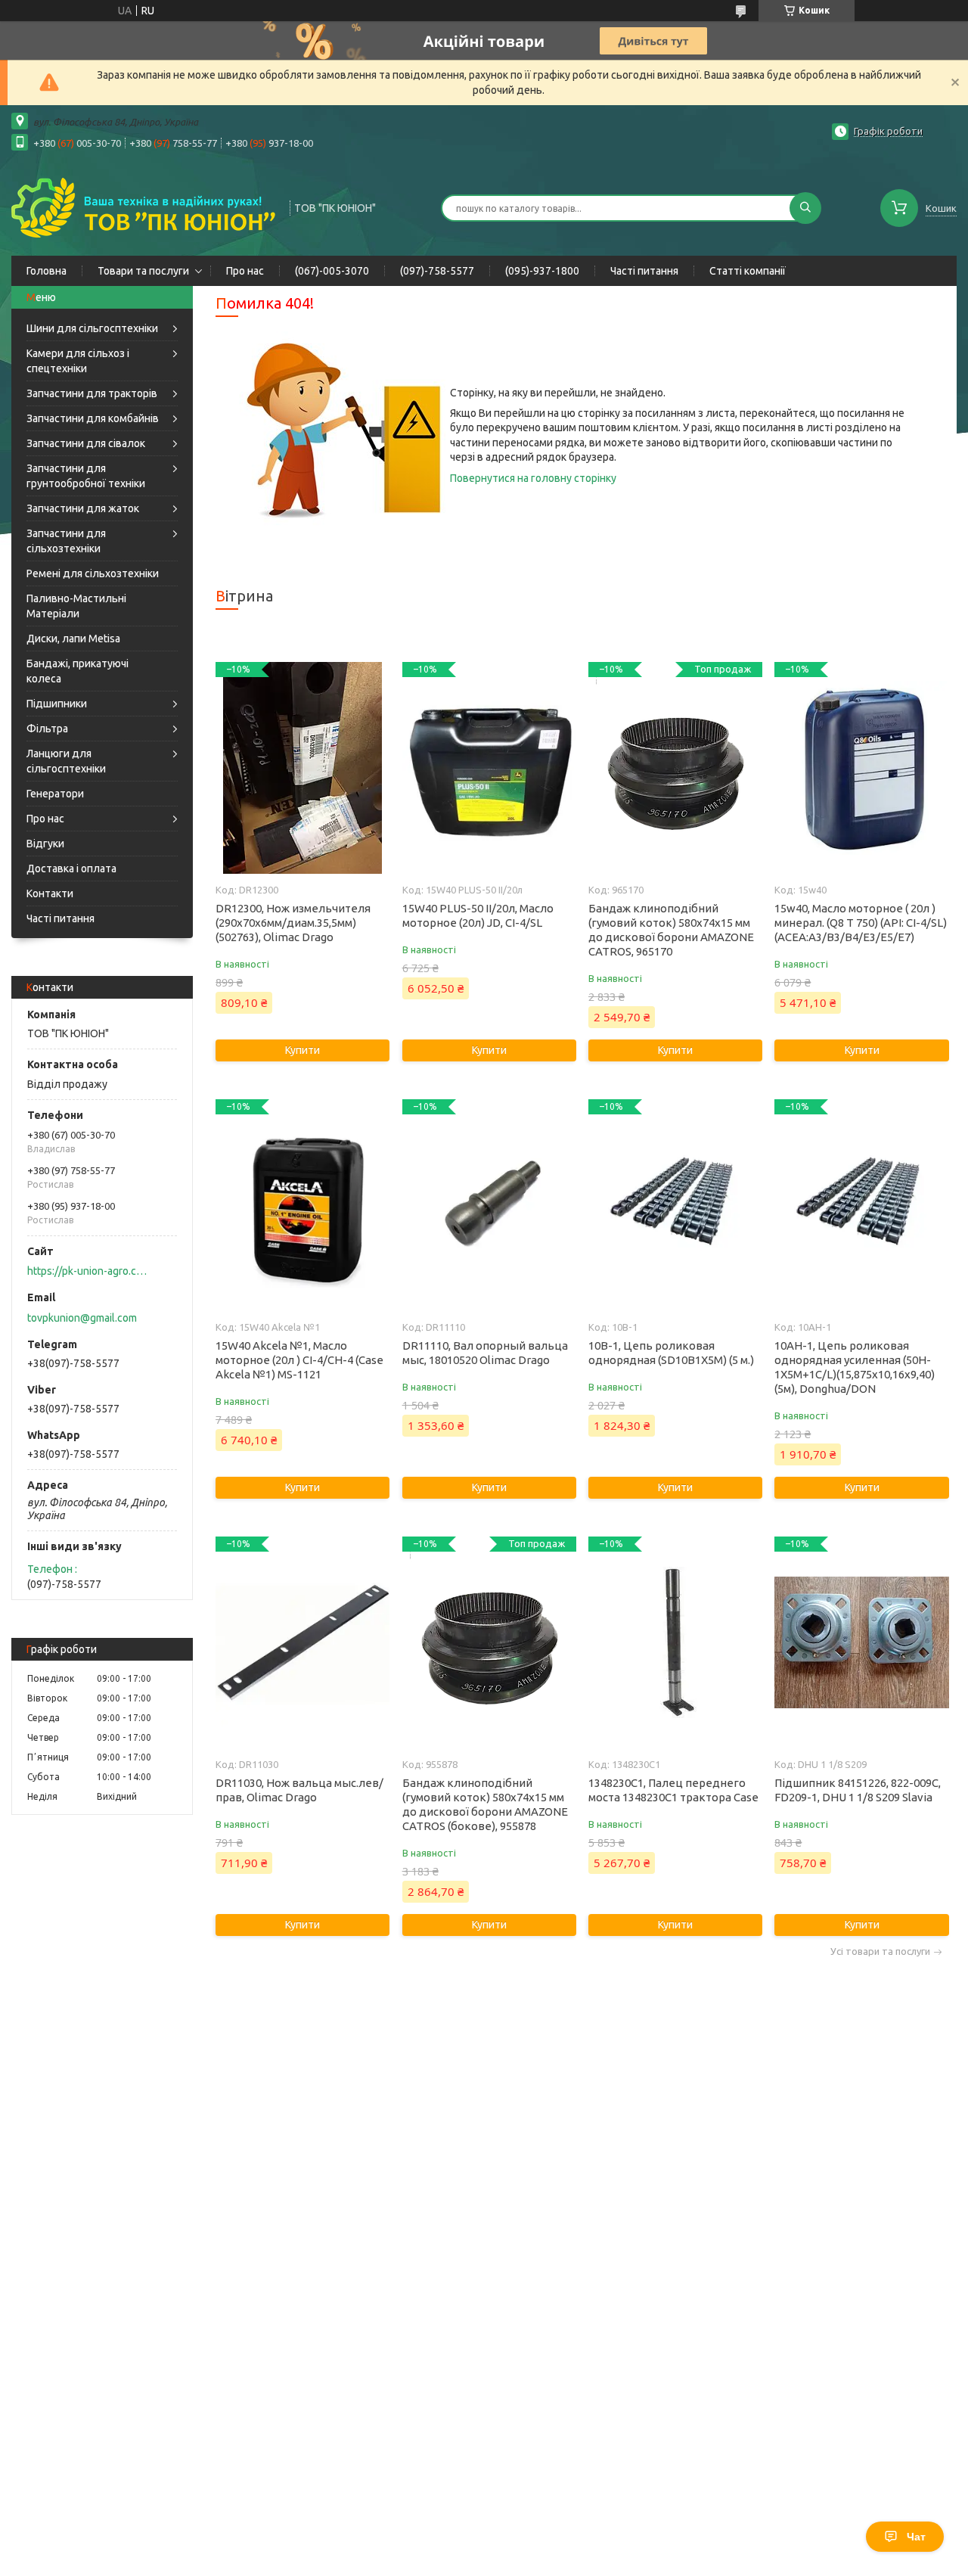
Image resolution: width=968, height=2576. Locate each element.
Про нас (245, 271)
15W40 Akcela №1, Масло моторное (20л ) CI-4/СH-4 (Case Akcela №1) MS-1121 (299, 1360)
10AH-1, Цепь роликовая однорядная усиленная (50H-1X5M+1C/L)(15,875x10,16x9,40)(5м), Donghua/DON (855, 1367)
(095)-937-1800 (542, 271)
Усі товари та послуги (880, 1951)
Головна (47, 271)
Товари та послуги (143, 271)
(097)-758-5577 (437, 271)
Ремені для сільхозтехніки (93, 573)
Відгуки (45, 844)
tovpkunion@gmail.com (82, 1318)
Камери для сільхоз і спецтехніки (78, 361)
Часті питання (644, 271)
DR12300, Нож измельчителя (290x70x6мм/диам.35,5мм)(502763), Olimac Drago (293, 923)
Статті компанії (748, 271)
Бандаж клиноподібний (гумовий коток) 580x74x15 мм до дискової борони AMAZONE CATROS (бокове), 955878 (485, 1804)
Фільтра (47, 729)
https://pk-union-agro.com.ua (87, 1271)
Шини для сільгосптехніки (92, 328)
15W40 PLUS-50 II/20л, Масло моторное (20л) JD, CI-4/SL (478, 915)
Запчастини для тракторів (92, 393)
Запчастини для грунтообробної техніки (86, 476)
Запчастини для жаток (83, 508)
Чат (916, 2537)
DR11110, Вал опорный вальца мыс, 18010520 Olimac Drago (485, 1353)
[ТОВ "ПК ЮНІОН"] (144, 207)
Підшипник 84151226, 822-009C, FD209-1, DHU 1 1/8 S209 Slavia (858, 1790)
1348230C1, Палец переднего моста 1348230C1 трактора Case (673, 1790)
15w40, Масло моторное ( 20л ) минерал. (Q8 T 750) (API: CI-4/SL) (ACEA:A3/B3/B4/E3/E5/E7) (861, 923)
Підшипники (57, 704)
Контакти (50, 893)
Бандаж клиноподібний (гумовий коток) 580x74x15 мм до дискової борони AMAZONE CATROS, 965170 (671, 930)
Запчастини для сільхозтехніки (66, 541)
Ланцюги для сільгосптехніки (66, 761)
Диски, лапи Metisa (73, 639)
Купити (302, 1050)
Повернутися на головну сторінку (533, 478)
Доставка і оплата (71, 869)
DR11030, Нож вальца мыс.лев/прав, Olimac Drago (299, 1790)
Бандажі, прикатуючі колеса (78, 671)
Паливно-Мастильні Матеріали (76, 606)
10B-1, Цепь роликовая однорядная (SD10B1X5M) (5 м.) (671, 1353)
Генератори (55, 794)
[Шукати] (805, 208)
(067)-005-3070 (332, 271)
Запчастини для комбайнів (93, 418)
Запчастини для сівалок (86, 443)
